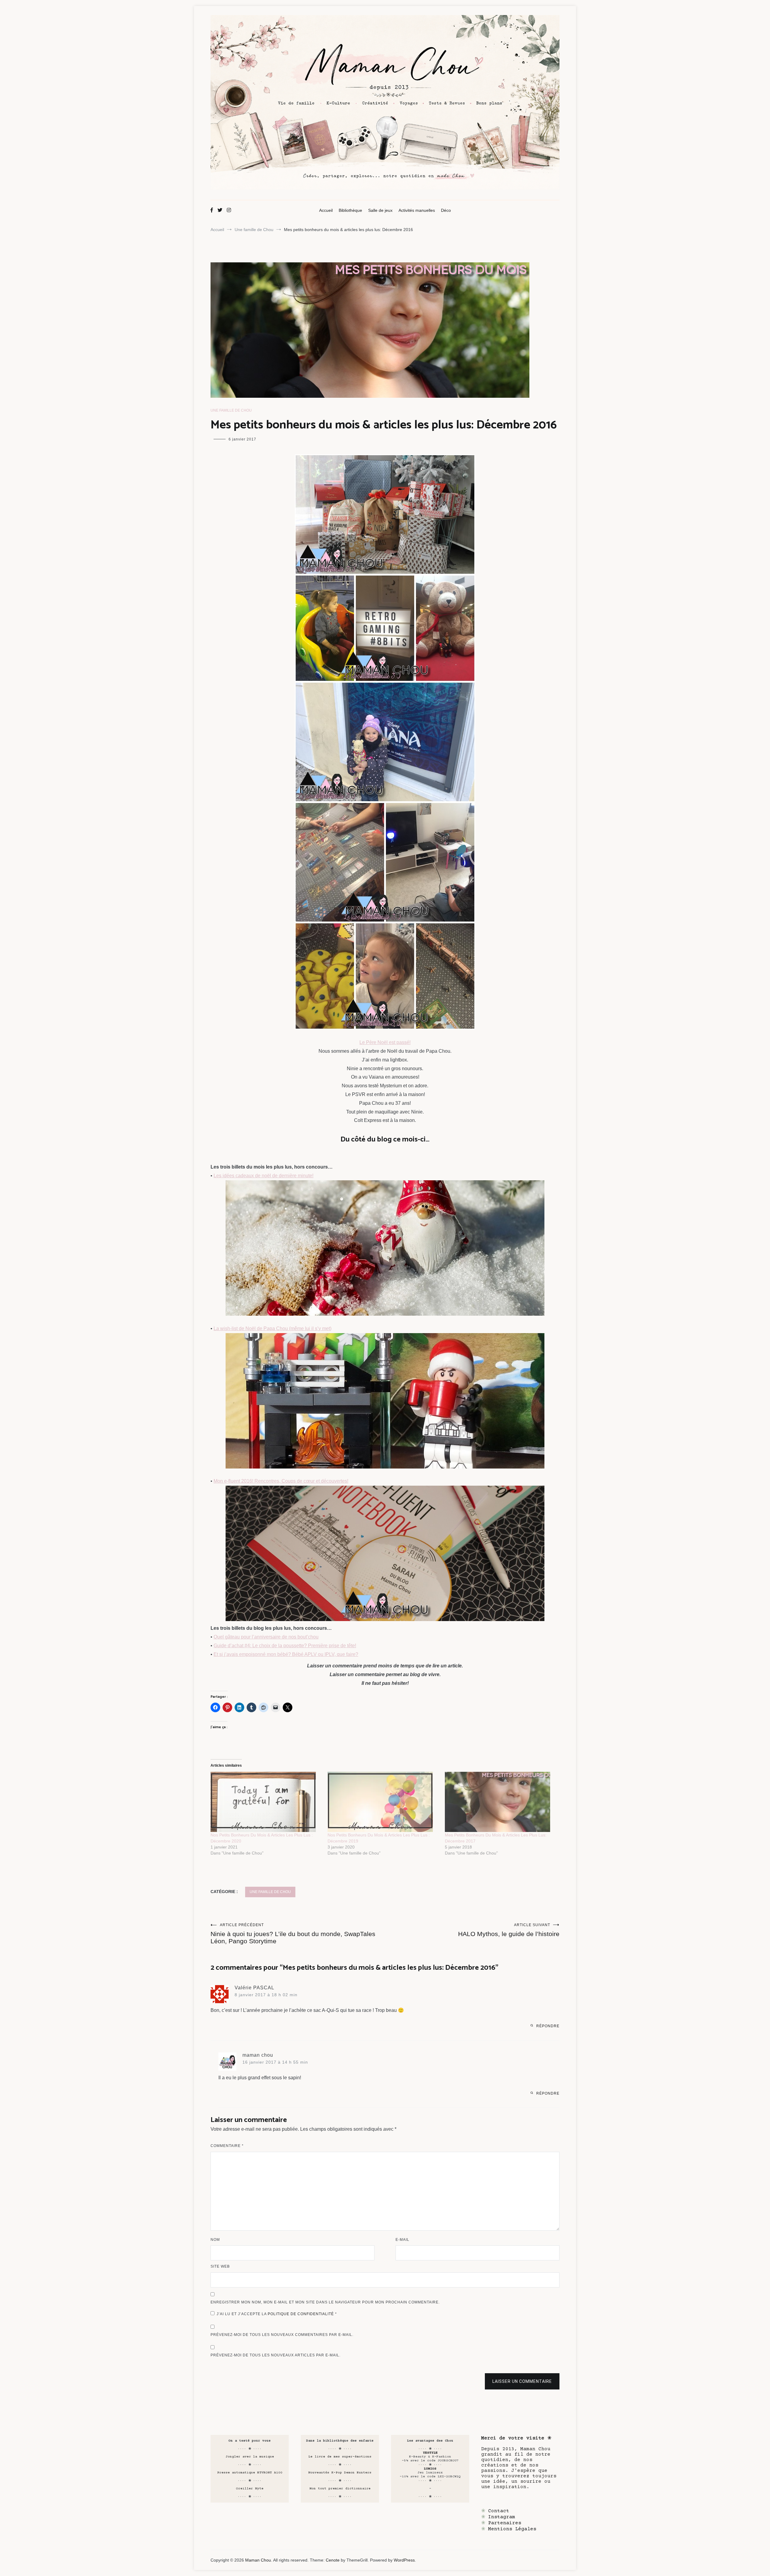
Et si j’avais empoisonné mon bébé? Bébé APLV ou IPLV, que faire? (286, 1654)
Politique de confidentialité (301, 2314)
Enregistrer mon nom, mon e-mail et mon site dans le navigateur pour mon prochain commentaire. (325, 2302)
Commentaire (227, 2146)
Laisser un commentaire (522, 2381)
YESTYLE (430, 2453)
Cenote (333, 2560)
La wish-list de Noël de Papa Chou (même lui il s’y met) (273, 1328)
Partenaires (505, 2523)
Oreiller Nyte (250, 2489)
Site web (220, 2266)
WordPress (404, 2560)
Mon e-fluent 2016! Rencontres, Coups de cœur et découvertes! (281, 1481)
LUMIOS (430, 2469)
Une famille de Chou (231, 410)
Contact (499, 2511)
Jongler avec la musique (250, 2457)
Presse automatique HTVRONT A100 (250, 2473)
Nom (215, 2240)
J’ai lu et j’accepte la (277, 2314)
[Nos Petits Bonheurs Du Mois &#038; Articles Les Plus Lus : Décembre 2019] (383, 1802)
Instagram (502, 2517)
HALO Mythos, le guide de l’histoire (509, 1930)
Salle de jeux (380, 210)
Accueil (326, 210)
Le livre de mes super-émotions (340, 2457)
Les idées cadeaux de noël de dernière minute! (263, 1176)
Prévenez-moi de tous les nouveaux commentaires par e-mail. (282, 2335)
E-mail (402, 2240)
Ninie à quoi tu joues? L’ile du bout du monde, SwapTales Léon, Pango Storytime (293, 1934)
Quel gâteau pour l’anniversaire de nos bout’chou (266, 1637)
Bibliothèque (350, 210)
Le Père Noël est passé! (385, 1042)
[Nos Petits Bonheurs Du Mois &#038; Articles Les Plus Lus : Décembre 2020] (266, 1802)
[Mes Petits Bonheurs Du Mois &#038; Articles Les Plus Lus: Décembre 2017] (500, 1802)
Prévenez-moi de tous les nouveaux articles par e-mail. (276, 2355)
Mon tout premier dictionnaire (340, 2489)
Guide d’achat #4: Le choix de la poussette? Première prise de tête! (285, 1646)
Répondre (548, 2026)
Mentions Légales (512, 2529)
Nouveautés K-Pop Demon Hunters (340, 2473)
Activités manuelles (417, 210)
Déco (446, 210)
